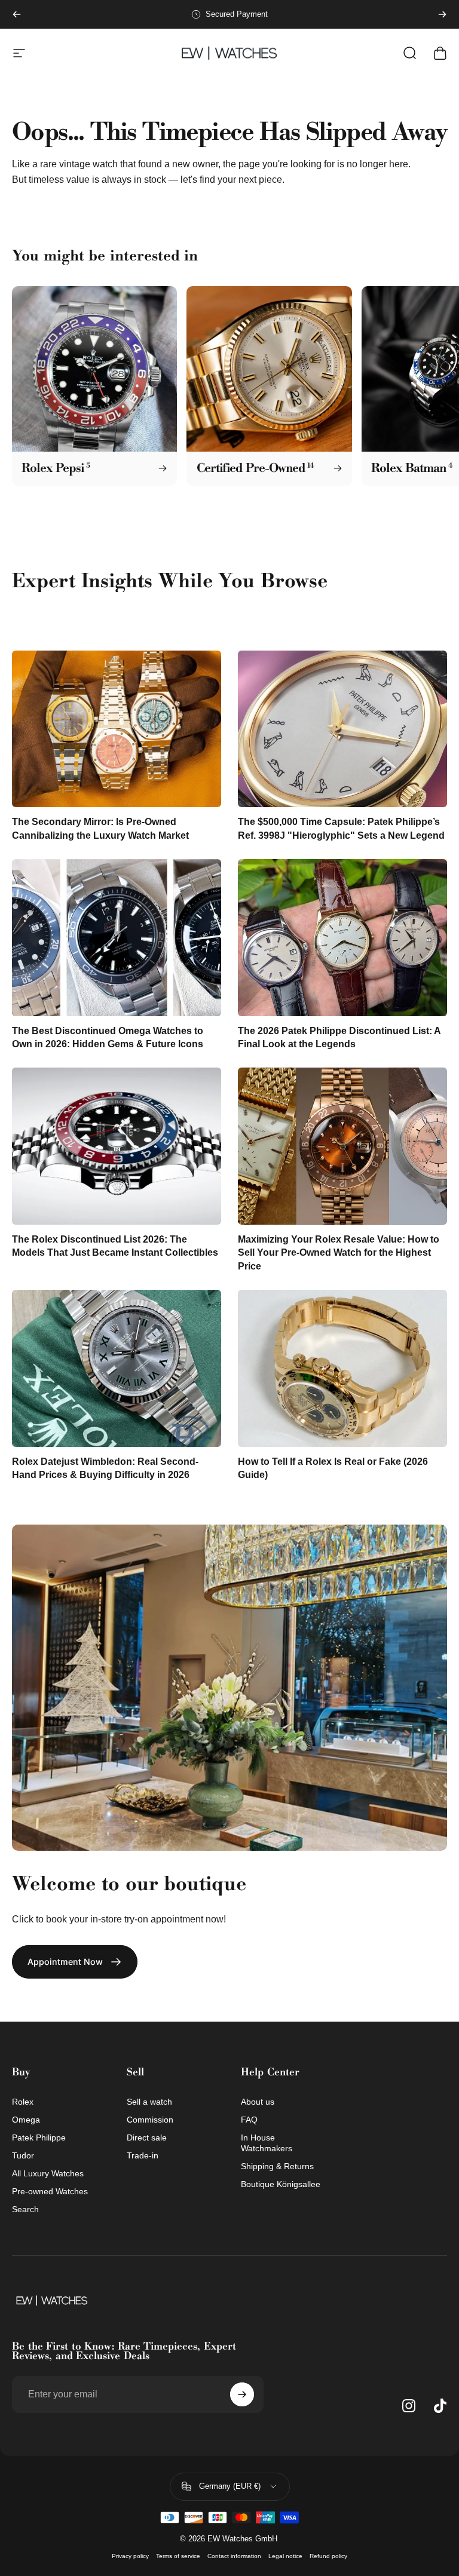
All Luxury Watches (48, 2173)
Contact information (234, 2556)
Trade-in (143, 2155)
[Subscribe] (242, 2394)
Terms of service (178, 2556)
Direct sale (147, 2138)
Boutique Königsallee (281, 2184)
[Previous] (17, 14)
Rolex (23, 2102)
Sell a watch (149, 2102)
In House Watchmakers (267, 2143)
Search (25, 2209)
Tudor (23, 2155)
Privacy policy (130, 2556)
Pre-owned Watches (50, 2191)
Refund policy (328, 2556)
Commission (150, 2120)
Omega (26, 2120)
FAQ (249, 2120)
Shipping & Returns (277, 2166)
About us (258, 2102)
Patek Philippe (39, 2138)
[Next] (442, 14)
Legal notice (285, 2556)
